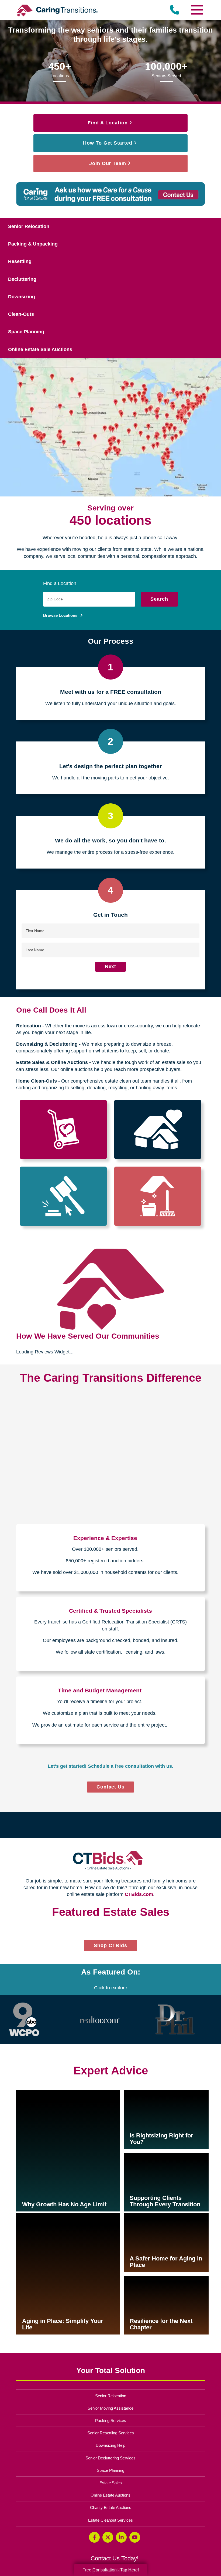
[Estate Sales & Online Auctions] (63, 1196)
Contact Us (111, 1787)
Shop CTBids (115, 2168)
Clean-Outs (21, 314)
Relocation (29, 1026)
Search (159, 599)
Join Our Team (108, 163)
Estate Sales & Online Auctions (52, 1062)
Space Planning (26, 332)
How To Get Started (108, 143)
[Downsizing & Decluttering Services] (158, 1129)
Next (111, 967)
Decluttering (22, 279)
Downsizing (22, 297)
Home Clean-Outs (37, 1081)
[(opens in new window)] (24, 2240)
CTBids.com (139, 1894)
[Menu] (197, 10)
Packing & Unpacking (33, 244)
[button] (18, 2037)
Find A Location (108, 123)
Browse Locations (61, 615)
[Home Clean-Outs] (158, 1196)
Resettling (20, 261)
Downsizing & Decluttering (47, 1044)
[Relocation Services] (63, 1129)
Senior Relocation (29, 226)
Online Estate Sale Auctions (40, 349)
